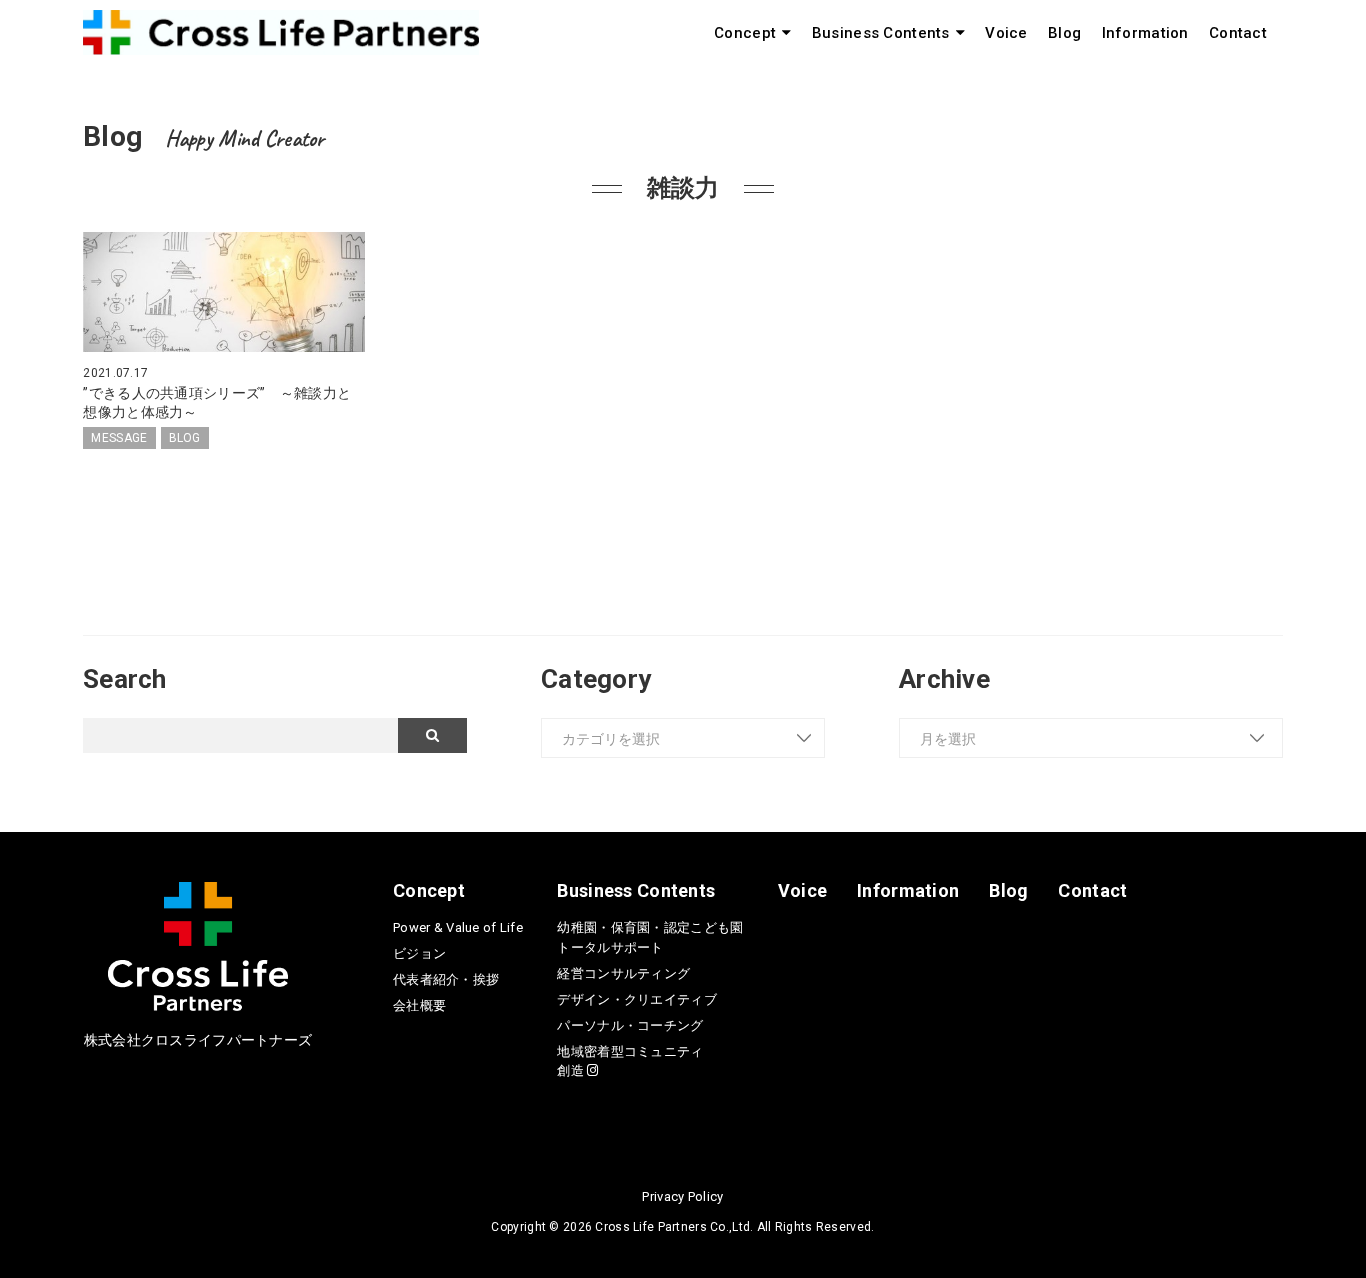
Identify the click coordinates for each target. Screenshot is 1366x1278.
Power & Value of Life (458, 927)
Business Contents (881, 33)
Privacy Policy (682, 1196)
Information (1145, 33)
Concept (745, 33)
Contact (1238, 33)
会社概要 (419, 1005)
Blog (1064, 33)
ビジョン (419, 953)
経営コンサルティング (623, 973)
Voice (1006, 33)
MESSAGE (119, 438)
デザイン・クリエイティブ (636, 999)
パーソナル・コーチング (630, 1025)
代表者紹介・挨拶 (446, 979)
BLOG (185, 438)
